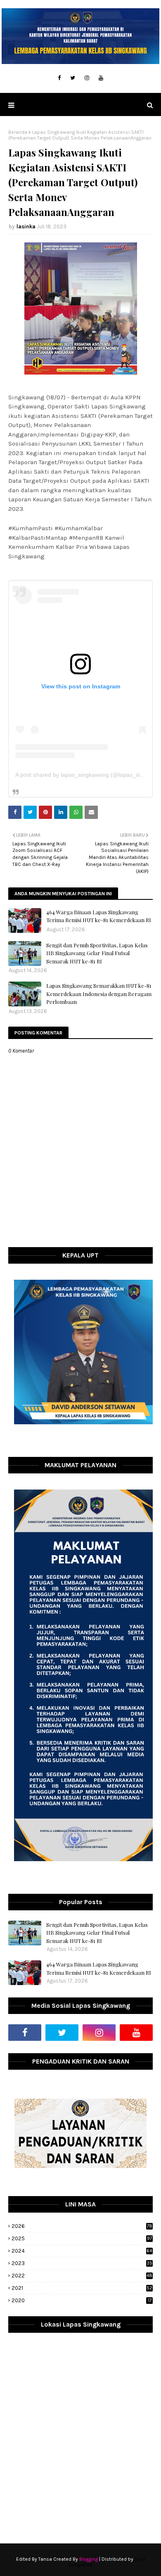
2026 (82, 2226)
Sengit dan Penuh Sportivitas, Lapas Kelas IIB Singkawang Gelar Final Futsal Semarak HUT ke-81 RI (97, 953)
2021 (82, 2288)
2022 (82, 2276)
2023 (82, 2263)
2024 (82, 2251)
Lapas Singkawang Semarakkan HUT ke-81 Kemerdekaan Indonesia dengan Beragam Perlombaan (99, 994)
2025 (82, 2238)
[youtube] (101, 78)
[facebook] (59, 78)
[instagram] (87, 78)
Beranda (18, 132)
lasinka (26, 227)
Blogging (89, 2559)
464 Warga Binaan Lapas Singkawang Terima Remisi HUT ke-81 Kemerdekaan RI (99, 916)
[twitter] (73, 78)
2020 (82, 2300)
